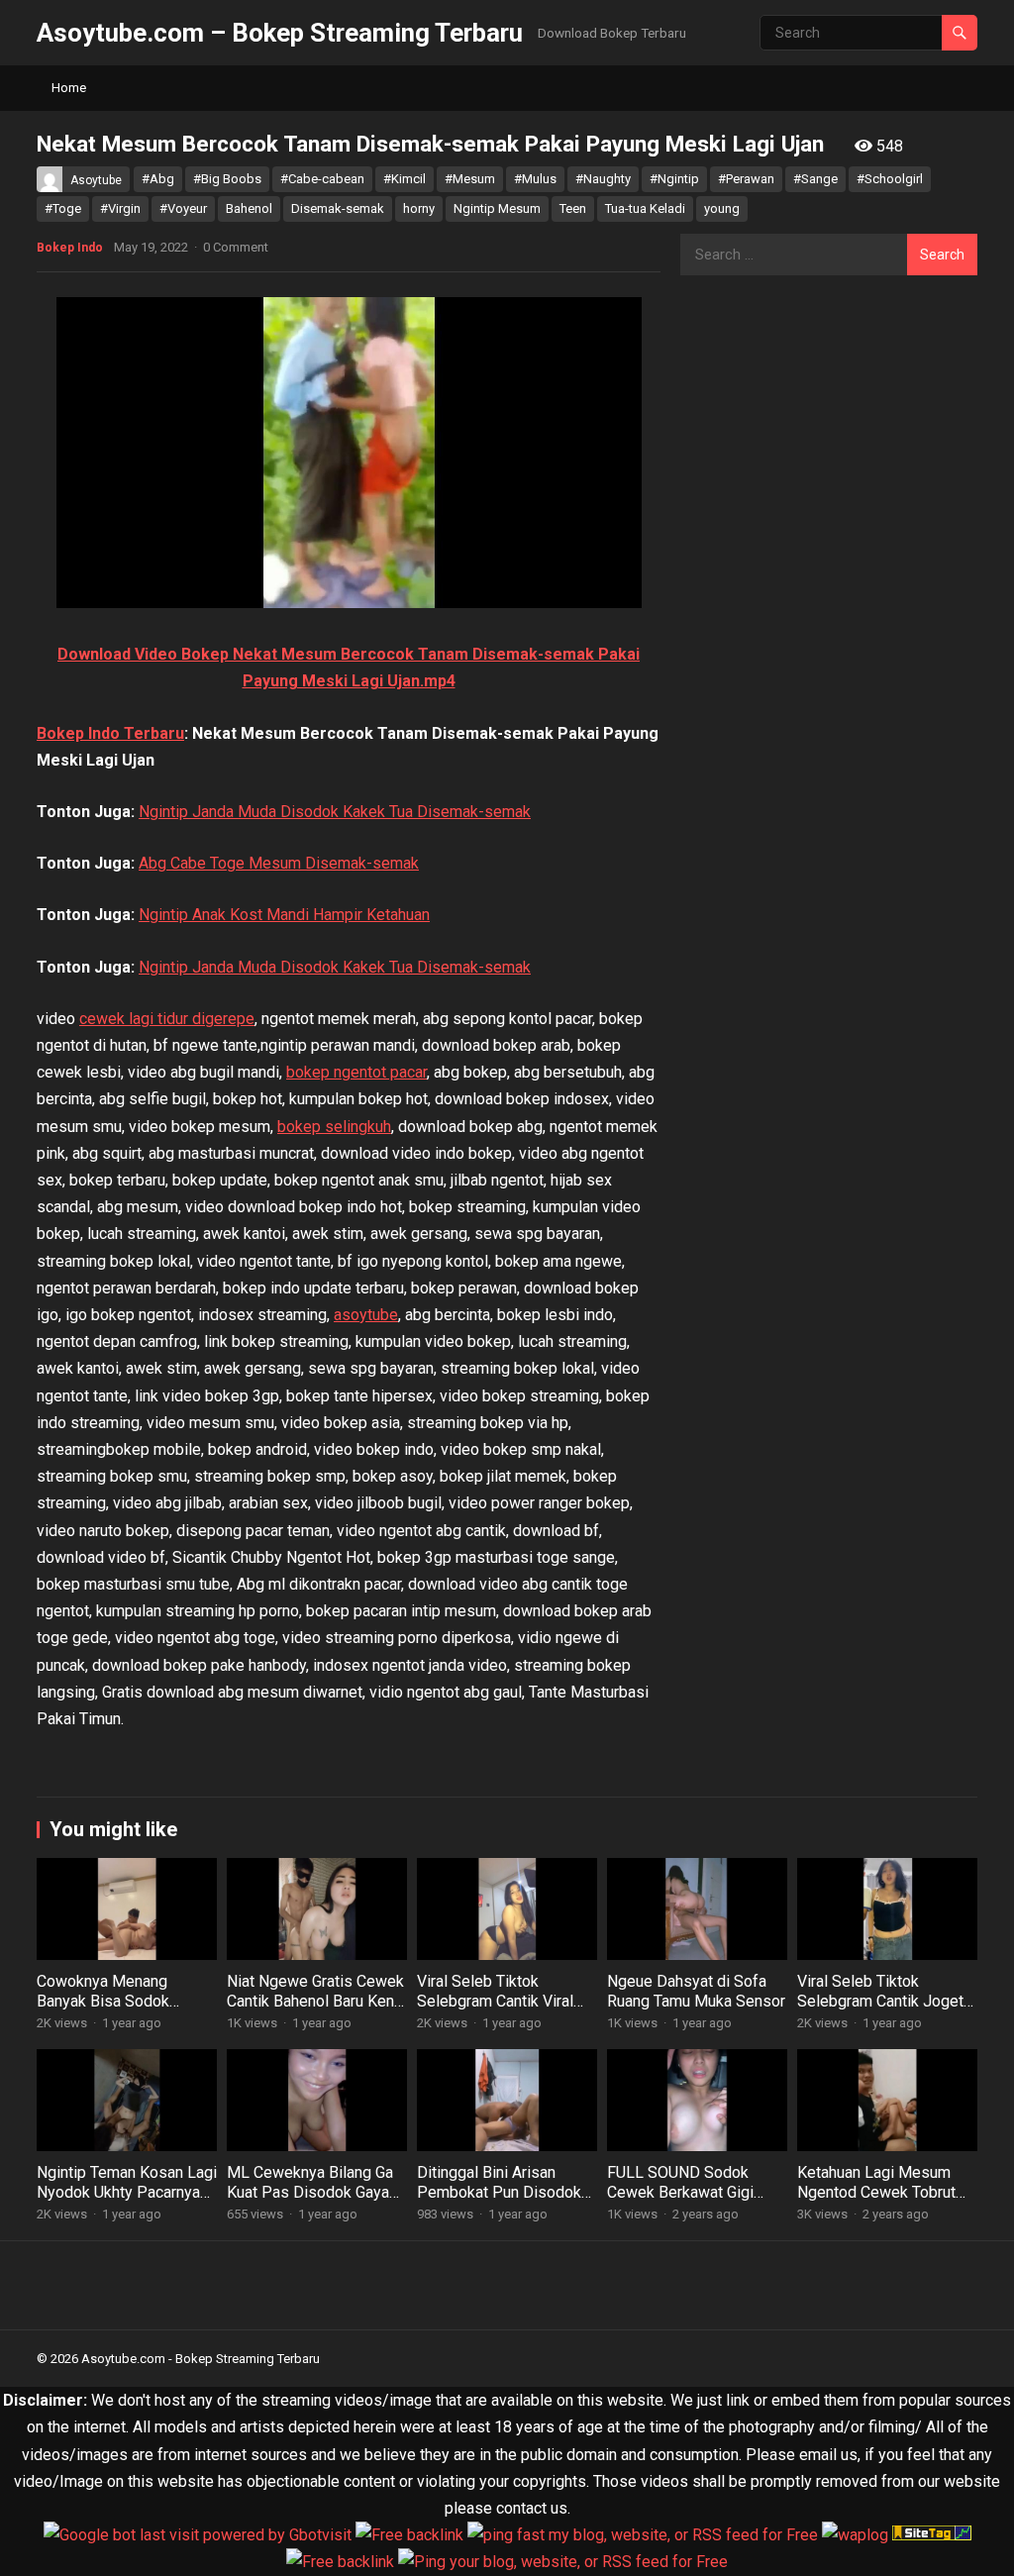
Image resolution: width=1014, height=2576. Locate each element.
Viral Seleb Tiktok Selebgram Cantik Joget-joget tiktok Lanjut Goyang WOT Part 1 (886, 2012)
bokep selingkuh (334, 1127)
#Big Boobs (227, 179)
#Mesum (470, 179)
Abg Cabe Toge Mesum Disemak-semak (279, 863)
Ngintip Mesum (497, 208)
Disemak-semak (338, 208)
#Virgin (120, 208)
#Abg (158, 179)
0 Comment (236, 247)
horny (419, 208)
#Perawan (746, 179)
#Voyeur (183, 208)
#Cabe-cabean (322, 179)
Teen (573, 208)
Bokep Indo (70, 248)
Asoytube (96, 180)
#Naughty (603, 179)
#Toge (63, 208)
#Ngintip (674, 179)
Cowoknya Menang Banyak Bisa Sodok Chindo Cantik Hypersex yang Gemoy (119, 2012)
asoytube (366, 1315)
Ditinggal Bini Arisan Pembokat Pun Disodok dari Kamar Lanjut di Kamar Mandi (499, 2203)
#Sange (815, 179)
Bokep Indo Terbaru (110, 733)
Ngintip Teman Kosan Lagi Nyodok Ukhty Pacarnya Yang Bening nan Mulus (127, 2193)
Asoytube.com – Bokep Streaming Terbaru (280, 33)
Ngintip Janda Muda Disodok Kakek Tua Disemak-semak (335, 812)
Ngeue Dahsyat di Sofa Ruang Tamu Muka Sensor (696, 1992)
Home (69, 88)
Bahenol (249, 208)
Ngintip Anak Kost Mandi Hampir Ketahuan (284, 915)
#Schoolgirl (890, 179)
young (722, 208)
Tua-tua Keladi (645, 208)
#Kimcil (405, 179)
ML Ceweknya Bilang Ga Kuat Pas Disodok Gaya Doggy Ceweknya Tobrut (311, 2193)
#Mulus (535, 179)
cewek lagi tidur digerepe (167, 1019)
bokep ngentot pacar (356, 1072)
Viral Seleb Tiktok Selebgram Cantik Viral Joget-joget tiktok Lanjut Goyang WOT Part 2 (501, 2012)
